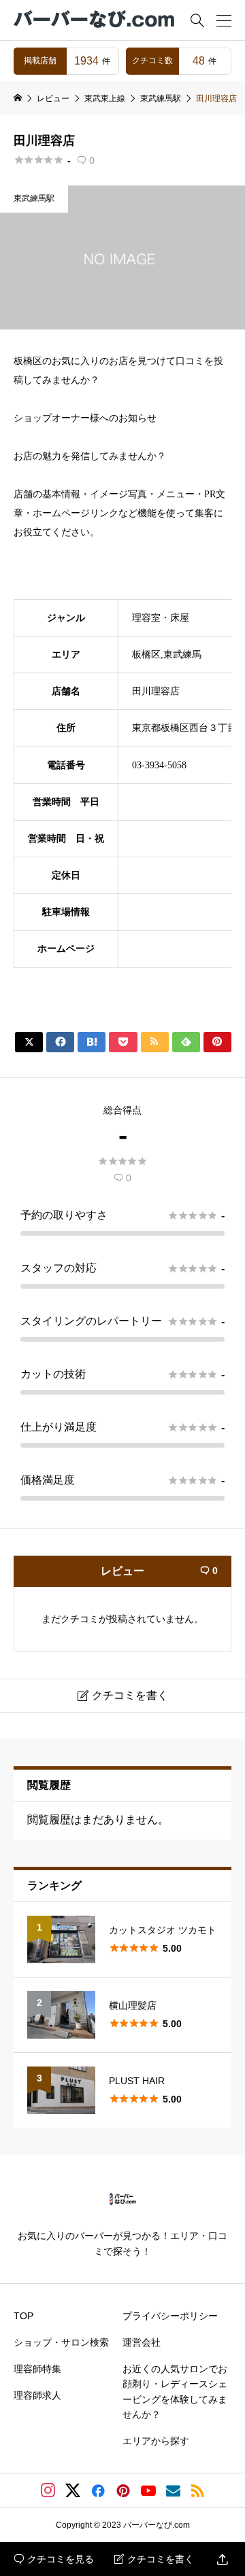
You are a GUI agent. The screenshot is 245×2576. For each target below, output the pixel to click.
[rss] (197, 2491)
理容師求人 (37, 2395)
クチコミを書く (154, 2559)
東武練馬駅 (34, 198)
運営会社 (142, 2342)
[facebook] (98, 2490)
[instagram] (48, 2490)
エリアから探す (156, 2441)
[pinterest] (123, 2490)
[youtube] (148, 2490)
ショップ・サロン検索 (61, 2342)
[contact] (173, 2491)
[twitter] (73, 2490)
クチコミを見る (54, 2559)
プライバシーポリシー (170, 2316)
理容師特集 (37, 2369)
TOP (23, 2316)
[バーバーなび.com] (95, 20)
